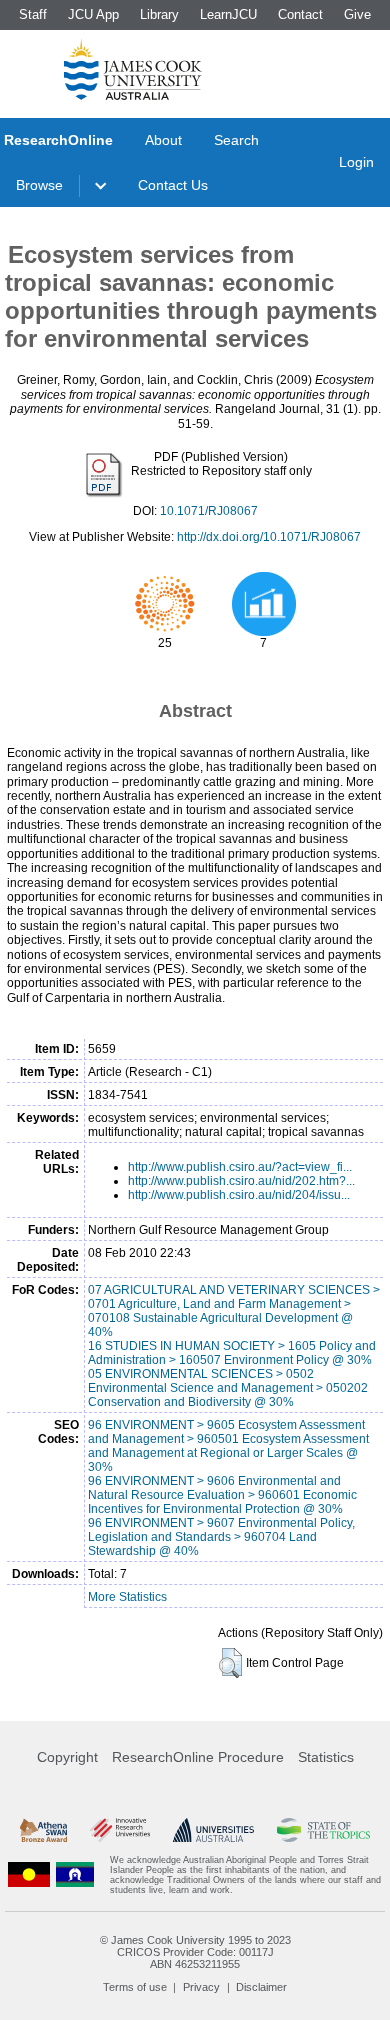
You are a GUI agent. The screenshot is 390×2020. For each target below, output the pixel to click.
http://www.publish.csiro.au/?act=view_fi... (240, 1167)
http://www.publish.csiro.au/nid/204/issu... (239, 1195)
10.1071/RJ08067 (209, 511)
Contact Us (173, 185)
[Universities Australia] (214, 1830)
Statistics (326, 1757)
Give (357, 14)
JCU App (93, 14)
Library (159, 14)
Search (236, 140)
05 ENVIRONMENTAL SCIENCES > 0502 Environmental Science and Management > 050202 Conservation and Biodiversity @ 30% (228, 1388)
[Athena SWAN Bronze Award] (43, 1830)
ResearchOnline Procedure (198, 1757)
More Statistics (127, 1597)
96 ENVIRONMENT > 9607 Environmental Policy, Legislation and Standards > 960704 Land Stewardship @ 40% (221, 1537)
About (163, 140)
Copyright (67, 1757)
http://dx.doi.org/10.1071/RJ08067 (269, 537)
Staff (33, 14)
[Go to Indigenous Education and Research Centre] (29, 1875)
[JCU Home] (133, 69)
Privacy (201, 1987)
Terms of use (135, 1987)
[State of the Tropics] (323, 1830)
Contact (300, 14)
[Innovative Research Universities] (120, 1830)
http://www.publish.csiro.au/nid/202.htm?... (241, 1181)
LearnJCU (228, 14)
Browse (39, 185)
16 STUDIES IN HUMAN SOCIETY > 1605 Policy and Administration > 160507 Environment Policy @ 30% (232, 1353)
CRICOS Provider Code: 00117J (195, 1952)
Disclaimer (261, 1987)
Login (356, 162)
